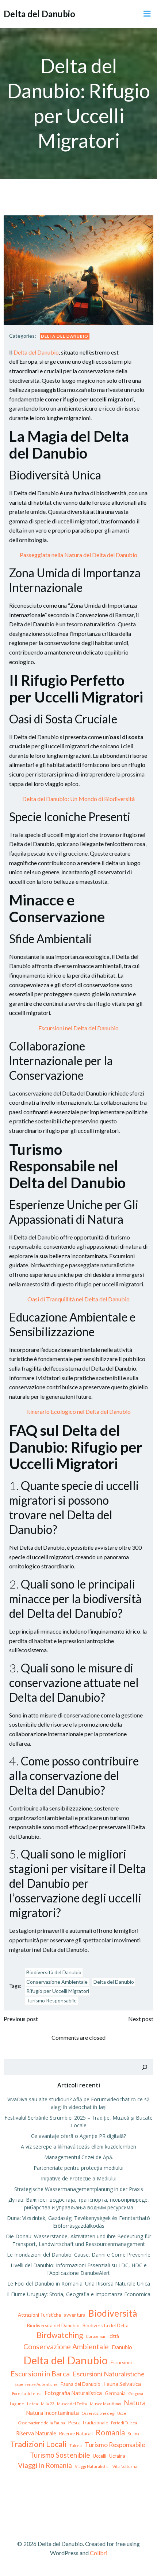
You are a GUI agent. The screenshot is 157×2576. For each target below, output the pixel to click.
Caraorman (96, 2336)
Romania (110, 2432)
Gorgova (136, 2393)
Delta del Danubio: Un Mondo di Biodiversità (78, 799)
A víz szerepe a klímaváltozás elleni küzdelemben (78, 2147)
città (114, 2336)
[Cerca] (145, 2067)
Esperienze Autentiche (36, 2384)
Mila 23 (47, 2404)
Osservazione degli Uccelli (106, 2413)
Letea (32, 2404)
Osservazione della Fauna (42, 2423)
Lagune (17, 2404)
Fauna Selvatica (122, 2384)
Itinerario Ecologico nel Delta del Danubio (78, 1411)
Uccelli (99, 2456)
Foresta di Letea (27, 2393)
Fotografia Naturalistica (73, 2393)
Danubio (122, 2347)
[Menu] (147, 14)
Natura (135, 2403)
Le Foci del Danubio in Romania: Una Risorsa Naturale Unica (79, 2284)
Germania (115, 2393)
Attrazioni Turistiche (39, 2315)
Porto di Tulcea (124, 2423)
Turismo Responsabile (51, 2000)
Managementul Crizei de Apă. (79, 2157)
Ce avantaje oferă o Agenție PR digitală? (78, 2136)
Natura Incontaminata (52, 2413)
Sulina (134, 2434)
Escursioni (121, 2362)
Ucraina (117, 2456)
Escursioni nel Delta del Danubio (78, 1028)
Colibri (99, 2553)
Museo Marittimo (105, 2404)
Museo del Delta (72, 2404)
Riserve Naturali (76, 2434)
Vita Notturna (125, 2466)
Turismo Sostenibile (60, 2455)
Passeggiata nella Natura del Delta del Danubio (78, 555)
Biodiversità (113, 2313)
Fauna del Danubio (81, 2384)
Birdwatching (60, 2335)
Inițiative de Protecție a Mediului (79, 2178)
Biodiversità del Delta (106, 2325)
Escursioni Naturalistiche (109, 2374)
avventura (75, 2315)
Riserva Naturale (36, 2433)
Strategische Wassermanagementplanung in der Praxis (79, 2189)
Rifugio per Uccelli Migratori (58, 1991)
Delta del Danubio (65, 336)
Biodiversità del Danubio (54, 1972)
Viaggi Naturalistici (92, 2466)
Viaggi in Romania (45, 2465)
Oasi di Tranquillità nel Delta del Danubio (78, 1299)
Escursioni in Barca (40, 2374)
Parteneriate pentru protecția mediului (78, 2168)
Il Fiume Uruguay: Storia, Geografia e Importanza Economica (79, 2294)
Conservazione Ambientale (57, 1982)
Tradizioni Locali (38, 2444)
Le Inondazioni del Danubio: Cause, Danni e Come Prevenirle (79, 2255)
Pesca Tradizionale (88, 2423)
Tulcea (76, 2445)
